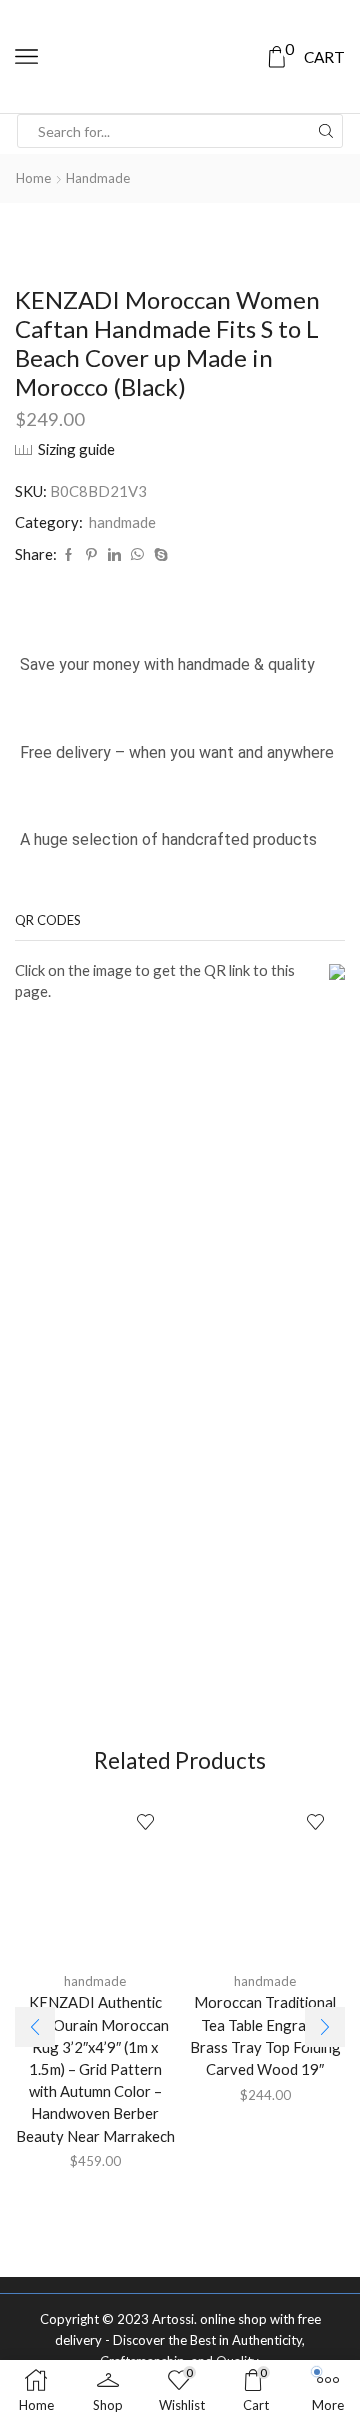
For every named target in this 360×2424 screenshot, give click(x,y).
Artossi (173, 2319)
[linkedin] (114, 555)
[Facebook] (68, 555)
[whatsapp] (137, 555)
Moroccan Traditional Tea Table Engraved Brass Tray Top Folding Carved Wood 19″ (265, 2035)
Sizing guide (76, 449)
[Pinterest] (91, 555)
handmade (98, 178)
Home (33, 178)
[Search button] (326, 131)
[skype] (158, 555)
